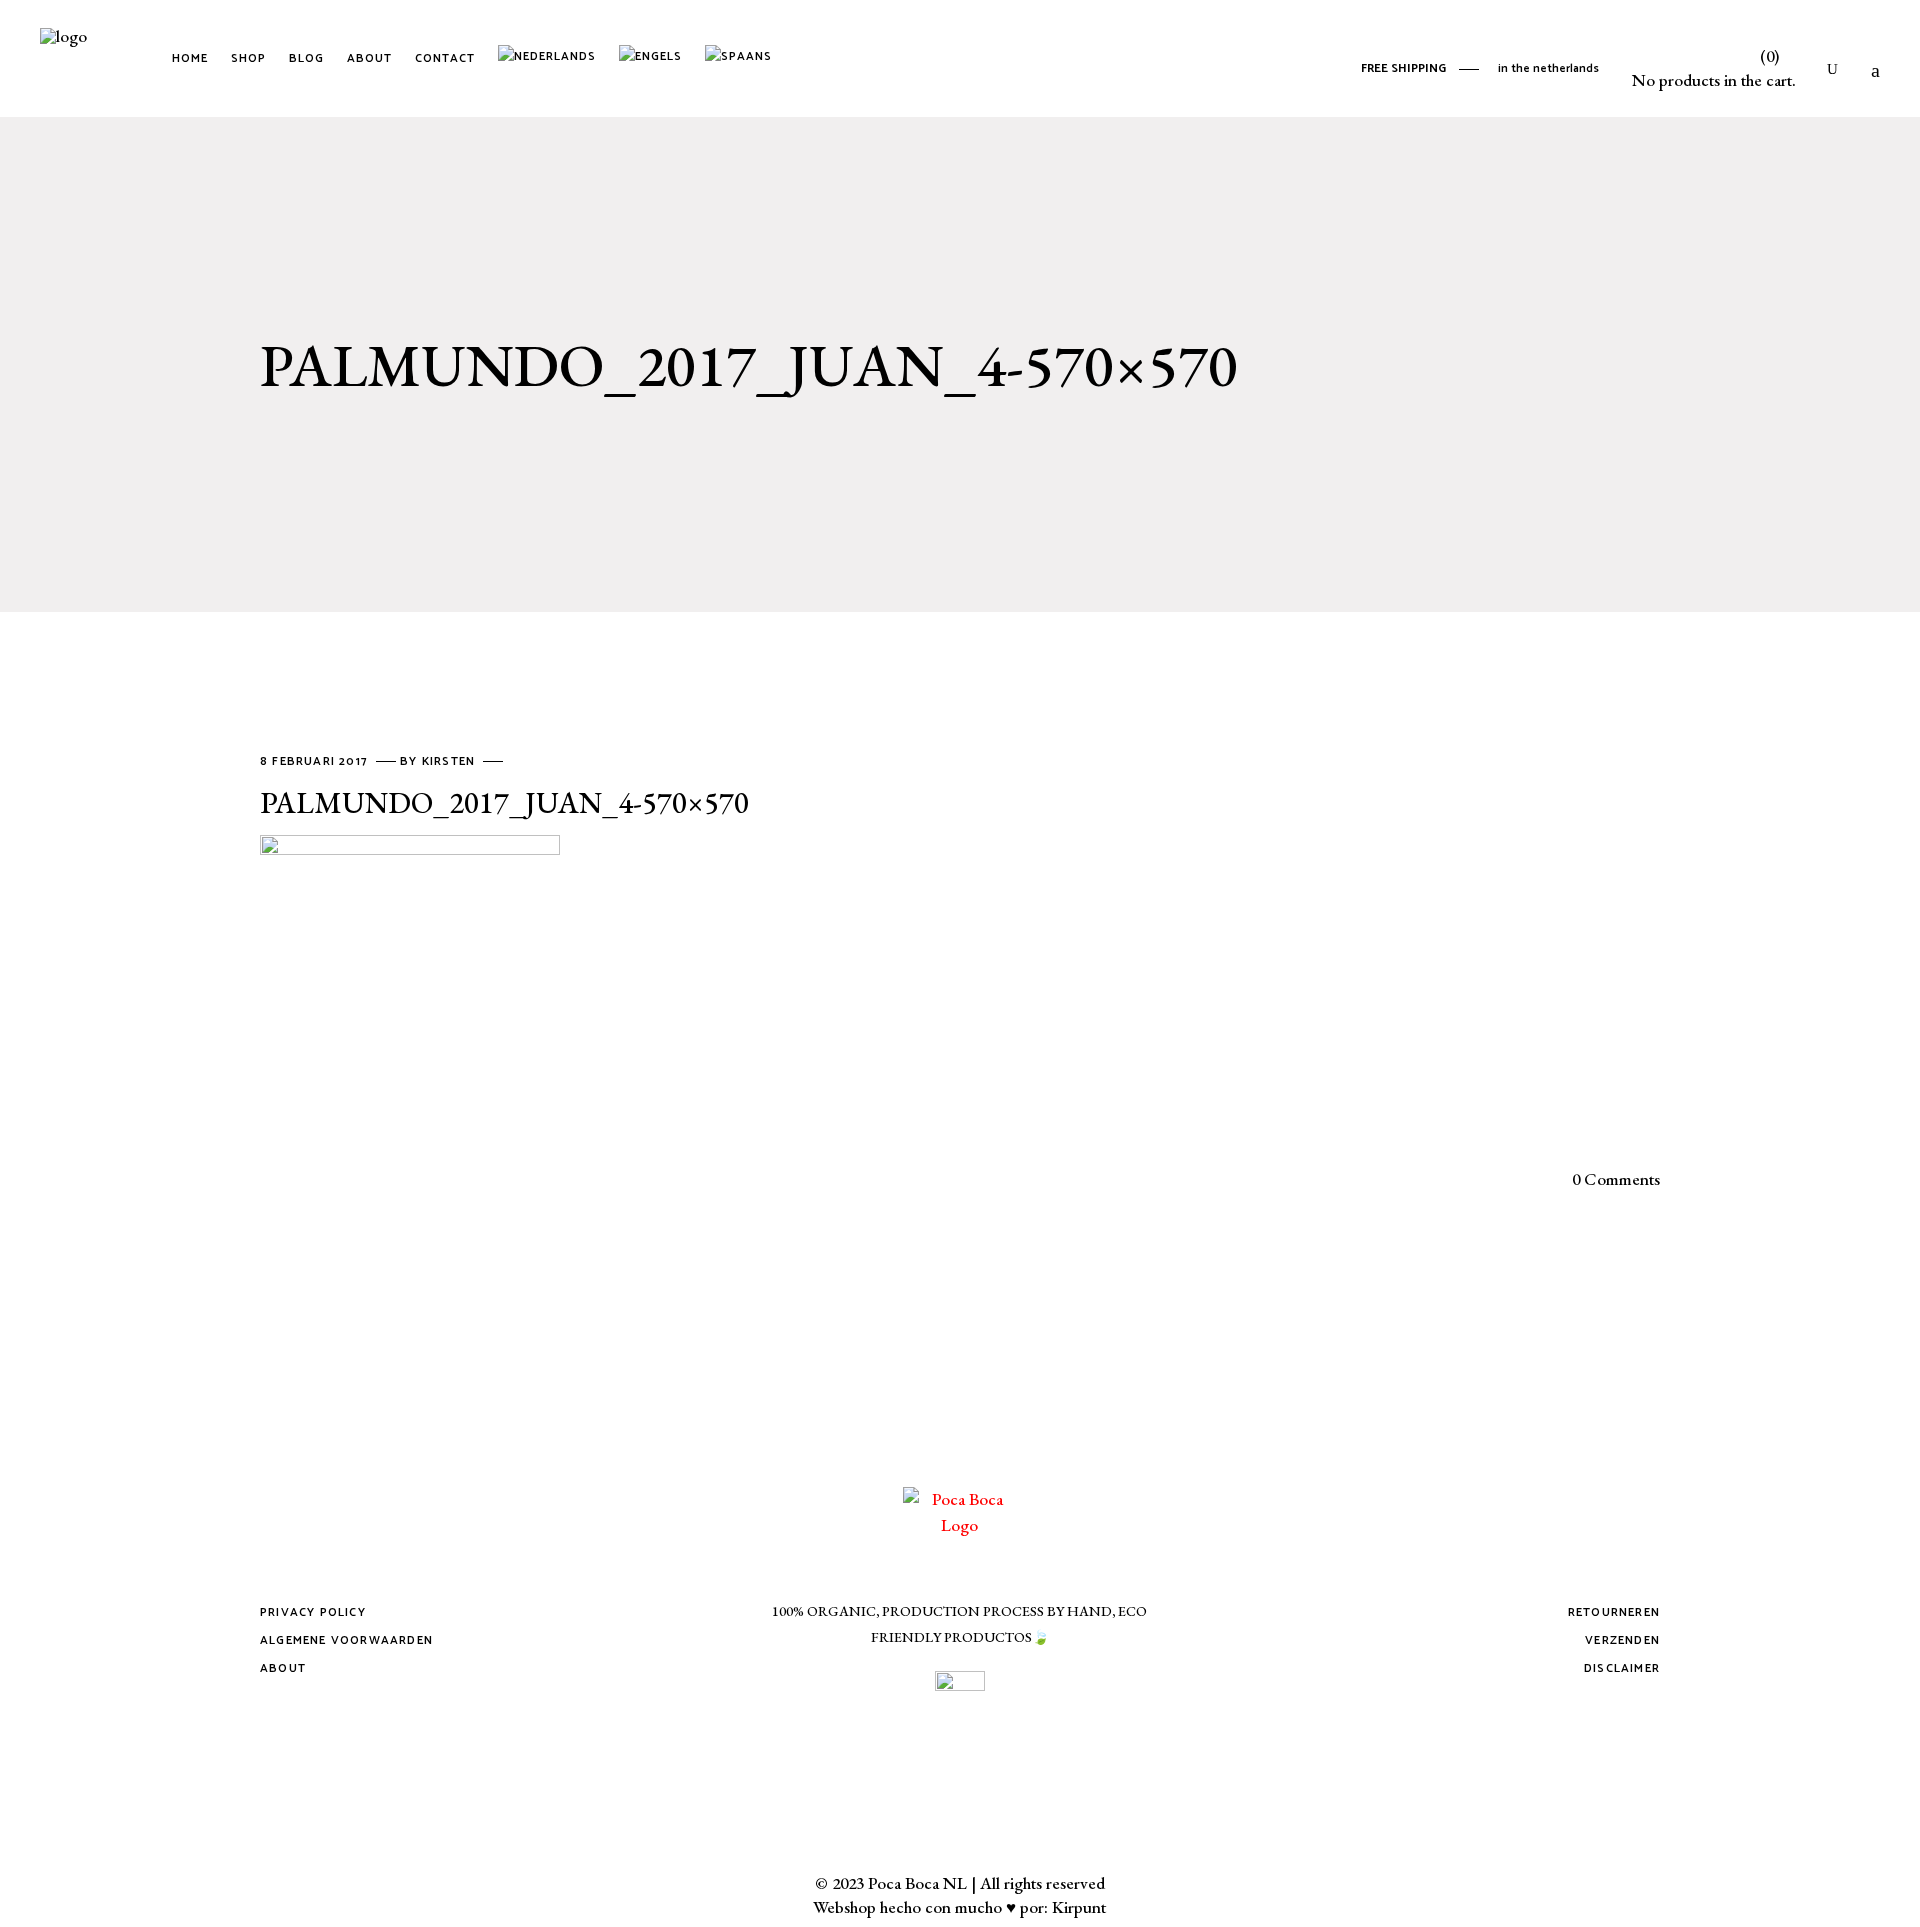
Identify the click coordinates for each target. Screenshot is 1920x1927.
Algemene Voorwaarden (346, 1640)
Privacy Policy (313, 1612)
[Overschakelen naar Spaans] (742, 59)
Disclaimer (1622, 1668)
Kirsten (451, 761)
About (283, 1668)
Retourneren (1614, 1612)
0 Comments (1616, 1179)
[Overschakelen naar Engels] (654, 59)
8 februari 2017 (316, 761)
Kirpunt (1079, 1907)
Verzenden (1622, 1640)
